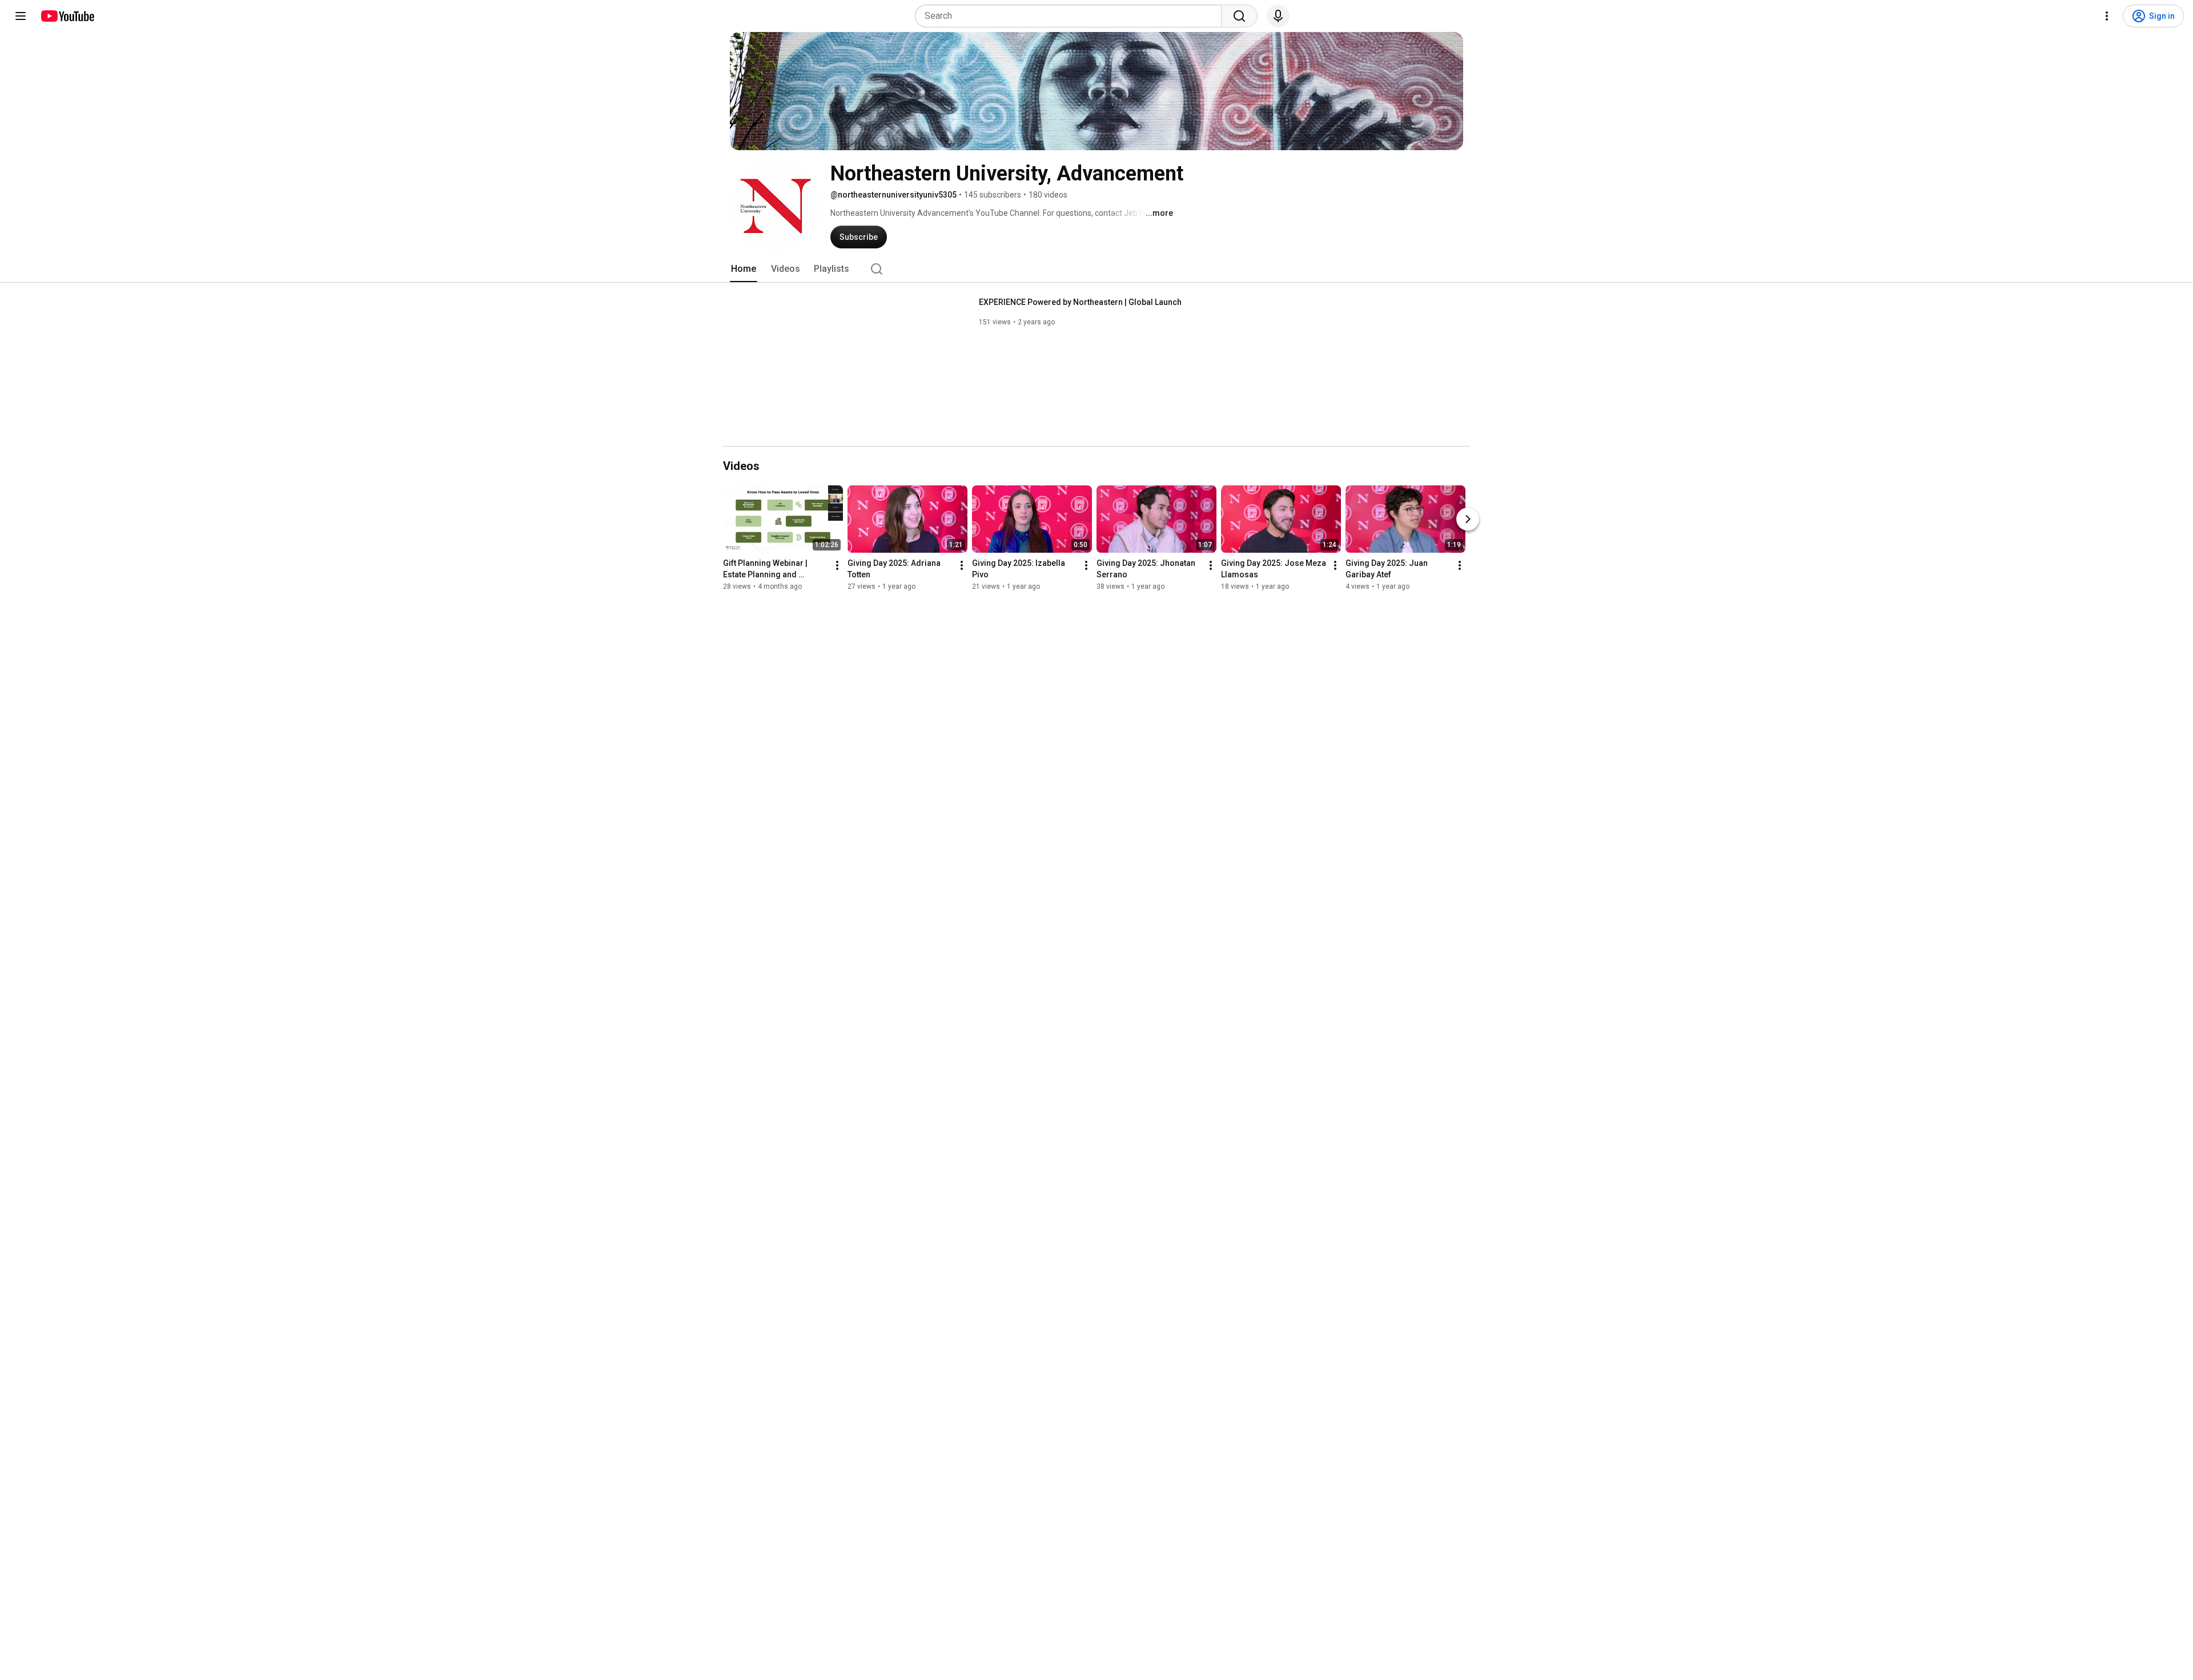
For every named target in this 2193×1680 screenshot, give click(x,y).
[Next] (1468, 519)
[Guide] (21, 16)
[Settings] (2107, 16)
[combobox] (1072, 16)
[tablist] (1096, 269)
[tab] (744, 269)
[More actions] (837, 565)
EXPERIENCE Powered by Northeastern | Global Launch (1080, 302)
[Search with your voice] (1278, 16)
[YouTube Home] (67, 16)
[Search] (1239, 16)
